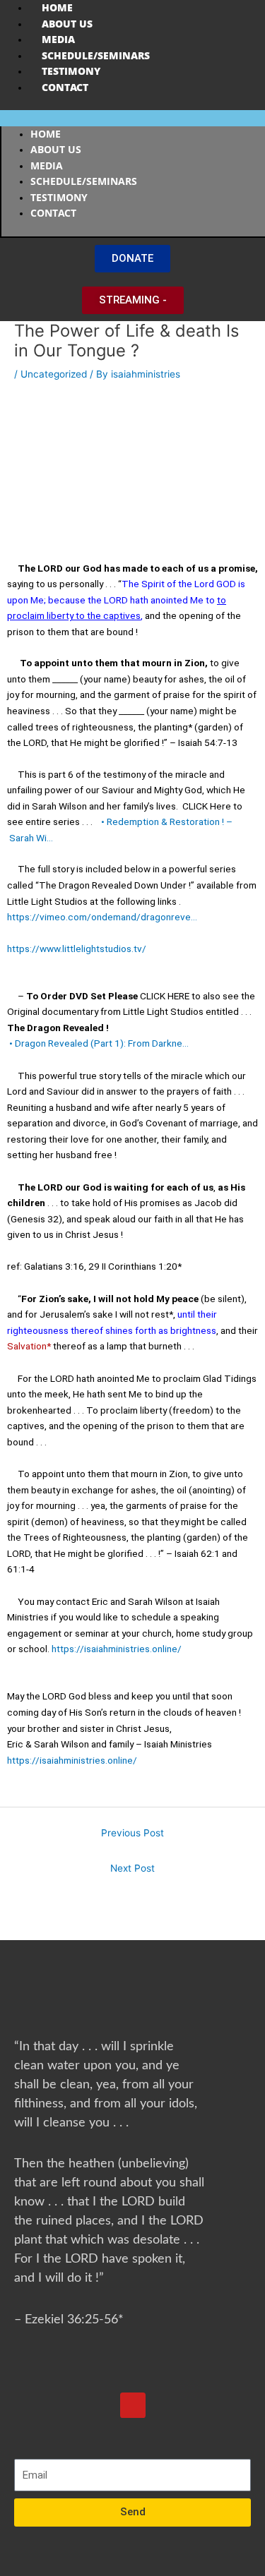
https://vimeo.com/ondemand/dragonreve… (102, 917)
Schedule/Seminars (96, 55)
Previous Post (132, 1833)
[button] (132, 118)
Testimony (71, 71)
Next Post (132, 1868)
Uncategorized (54, 374)
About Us (67, 24)
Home (57, 7)
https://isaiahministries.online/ (117, 1649)
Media (58, 39)
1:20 (168, 1266)
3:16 (75, 1266)
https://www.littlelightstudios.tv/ (77, 949)
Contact (65, 87)
